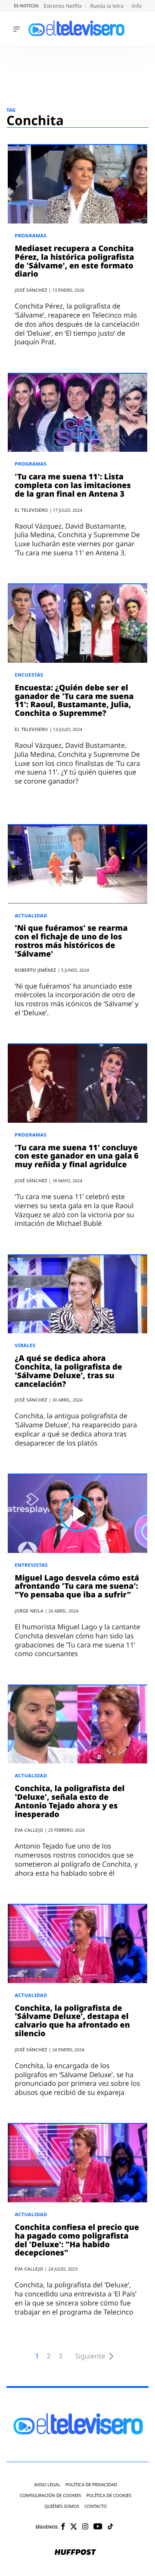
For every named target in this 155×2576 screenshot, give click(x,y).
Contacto (96, 2506)
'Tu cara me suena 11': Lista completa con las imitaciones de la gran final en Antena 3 (73, 485)
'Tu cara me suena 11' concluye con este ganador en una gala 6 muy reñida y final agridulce (77, 1156)
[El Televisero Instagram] (85, 2527)
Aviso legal (47, 2485)
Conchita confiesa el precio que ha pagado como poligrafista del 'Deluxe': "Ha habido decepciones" (77, 2240)
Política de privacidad (91, 2485)
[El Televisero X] (74, 2527)
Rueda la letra (107, 6)
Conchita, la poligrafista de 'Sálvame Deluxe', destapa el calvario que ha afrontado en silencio (72, 2021)
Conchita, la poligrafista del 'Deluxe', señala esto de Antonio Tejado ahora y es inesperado (70, 1801)
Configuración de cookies (51, 2496)
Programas (31, 236)
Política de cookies (109, 2496)
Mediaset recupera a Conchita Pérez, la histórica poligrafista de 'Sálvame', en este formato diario (74, 261)
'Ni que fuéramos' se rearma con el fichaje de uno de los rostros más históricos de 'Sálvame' (71, 941)
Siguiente (90, 2356)
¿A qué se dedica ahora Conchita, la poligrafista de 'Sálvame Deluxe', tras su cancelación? (68, 1371)
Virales (25, 1346)
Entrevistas (31, 1565)
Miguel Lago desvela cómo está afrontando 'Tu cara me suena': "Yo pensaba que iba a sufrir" (77, 1587)
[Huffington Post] (75, 2553)
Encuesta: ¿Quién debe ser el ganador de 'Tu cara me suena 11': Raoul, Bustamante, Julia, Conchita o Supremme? (74, 701)
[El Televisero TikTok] (110, 2527)
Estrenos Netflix (63, 6)
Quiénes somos (62, 2506)
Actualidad (31, 916)
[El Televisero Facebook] (63, 2527)
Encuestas (29, 675)
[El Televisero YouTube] (98, 2527)
